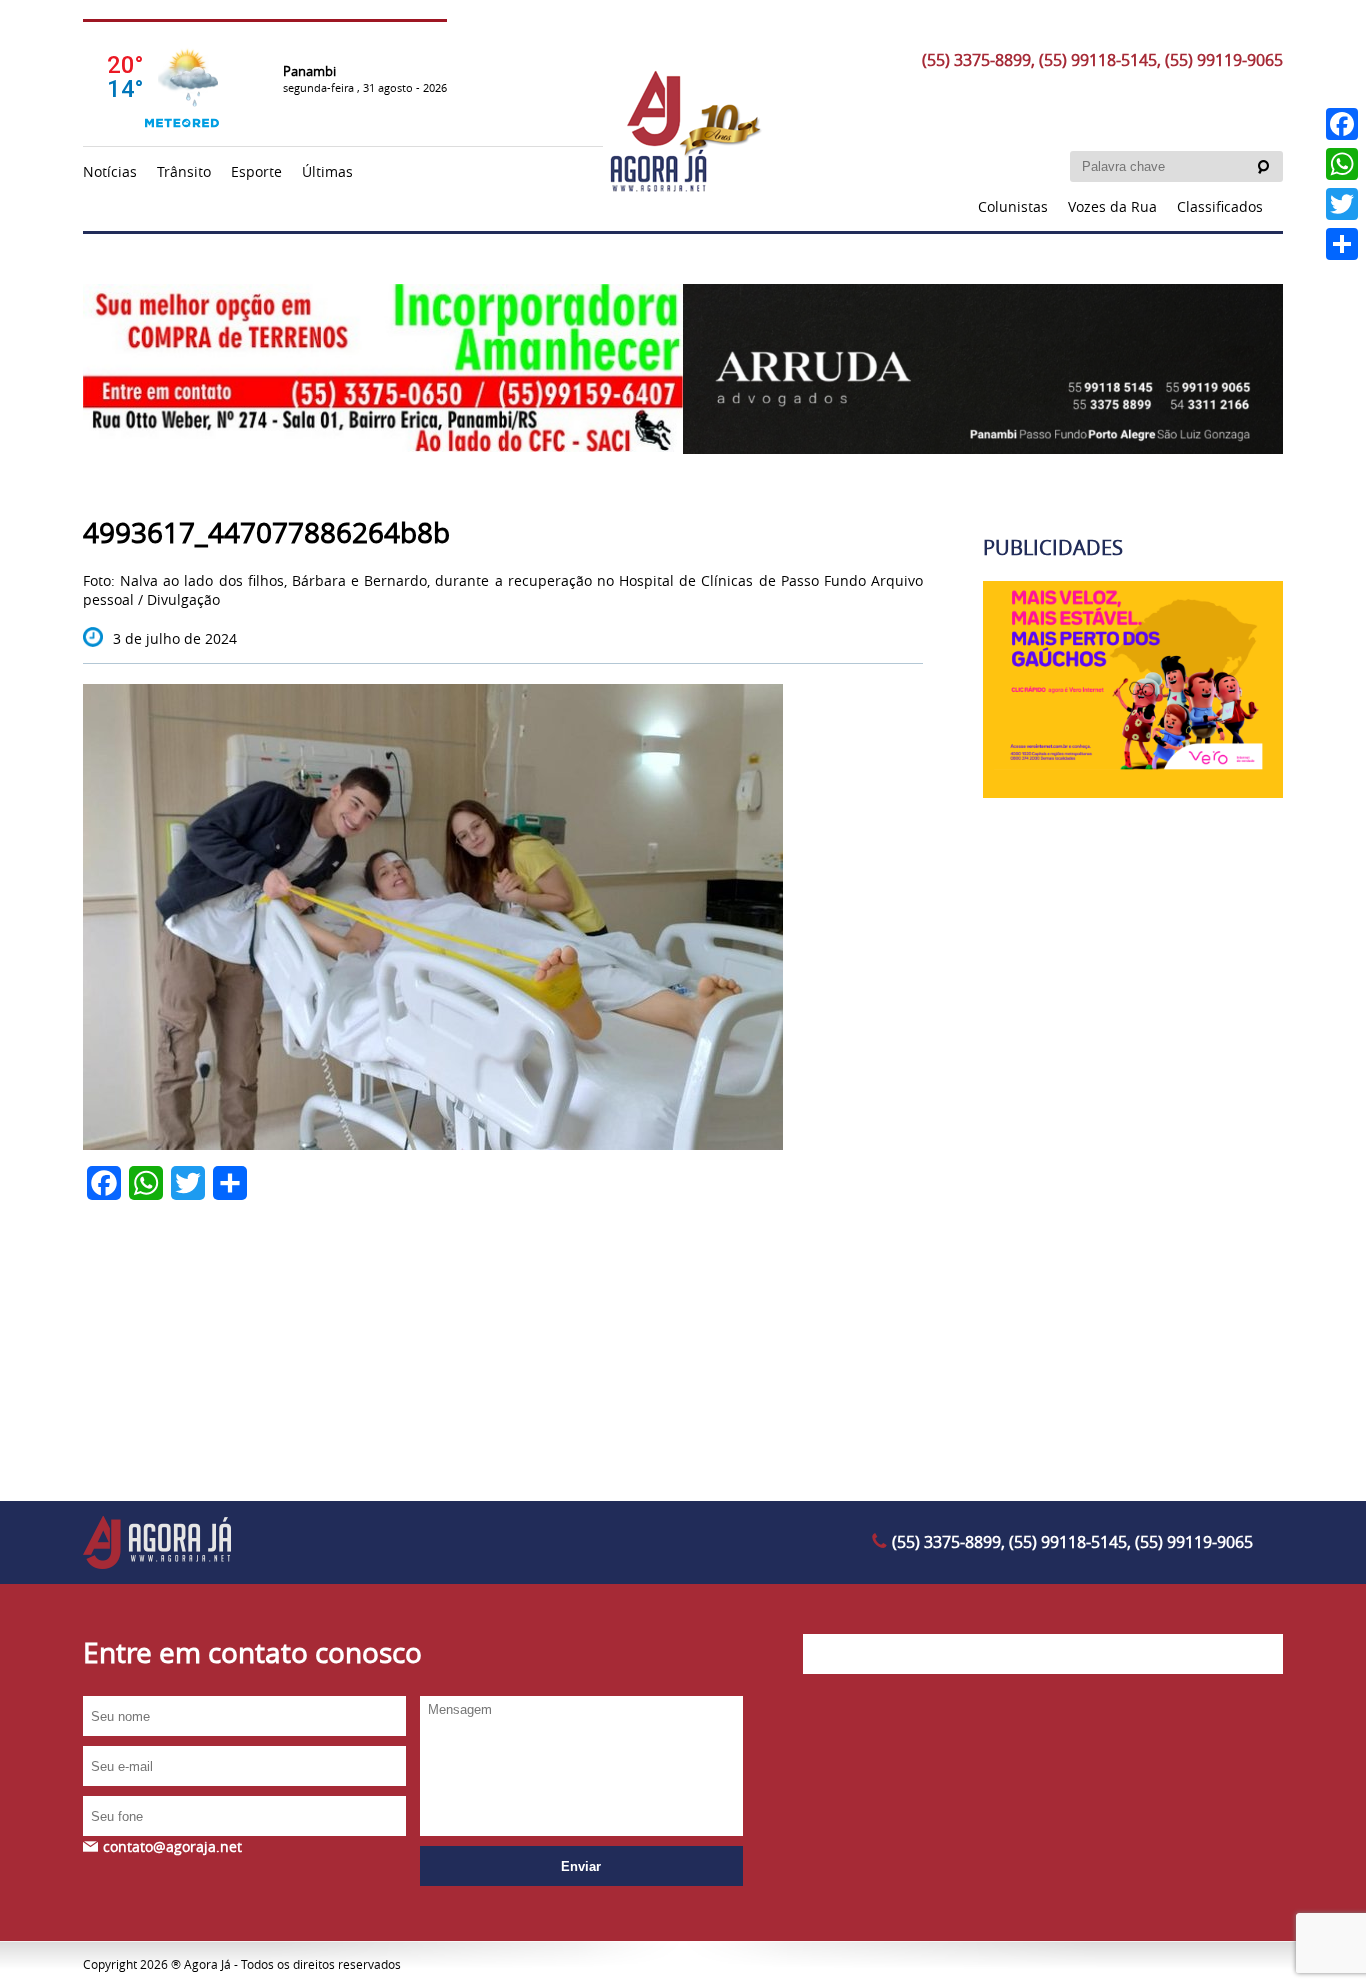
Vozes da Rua (1112, 206)
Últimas (327, 171)
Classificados (1220, 206)
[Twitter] (1342, 204)
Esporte (256, 171)
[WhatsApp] (1342, 164)
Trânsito (184, 171)
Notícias (110, 171)
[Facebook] (1342, 124)
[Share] (1342, 244)
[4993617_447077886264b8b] (433, 1144)
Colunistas (1013, 206)
